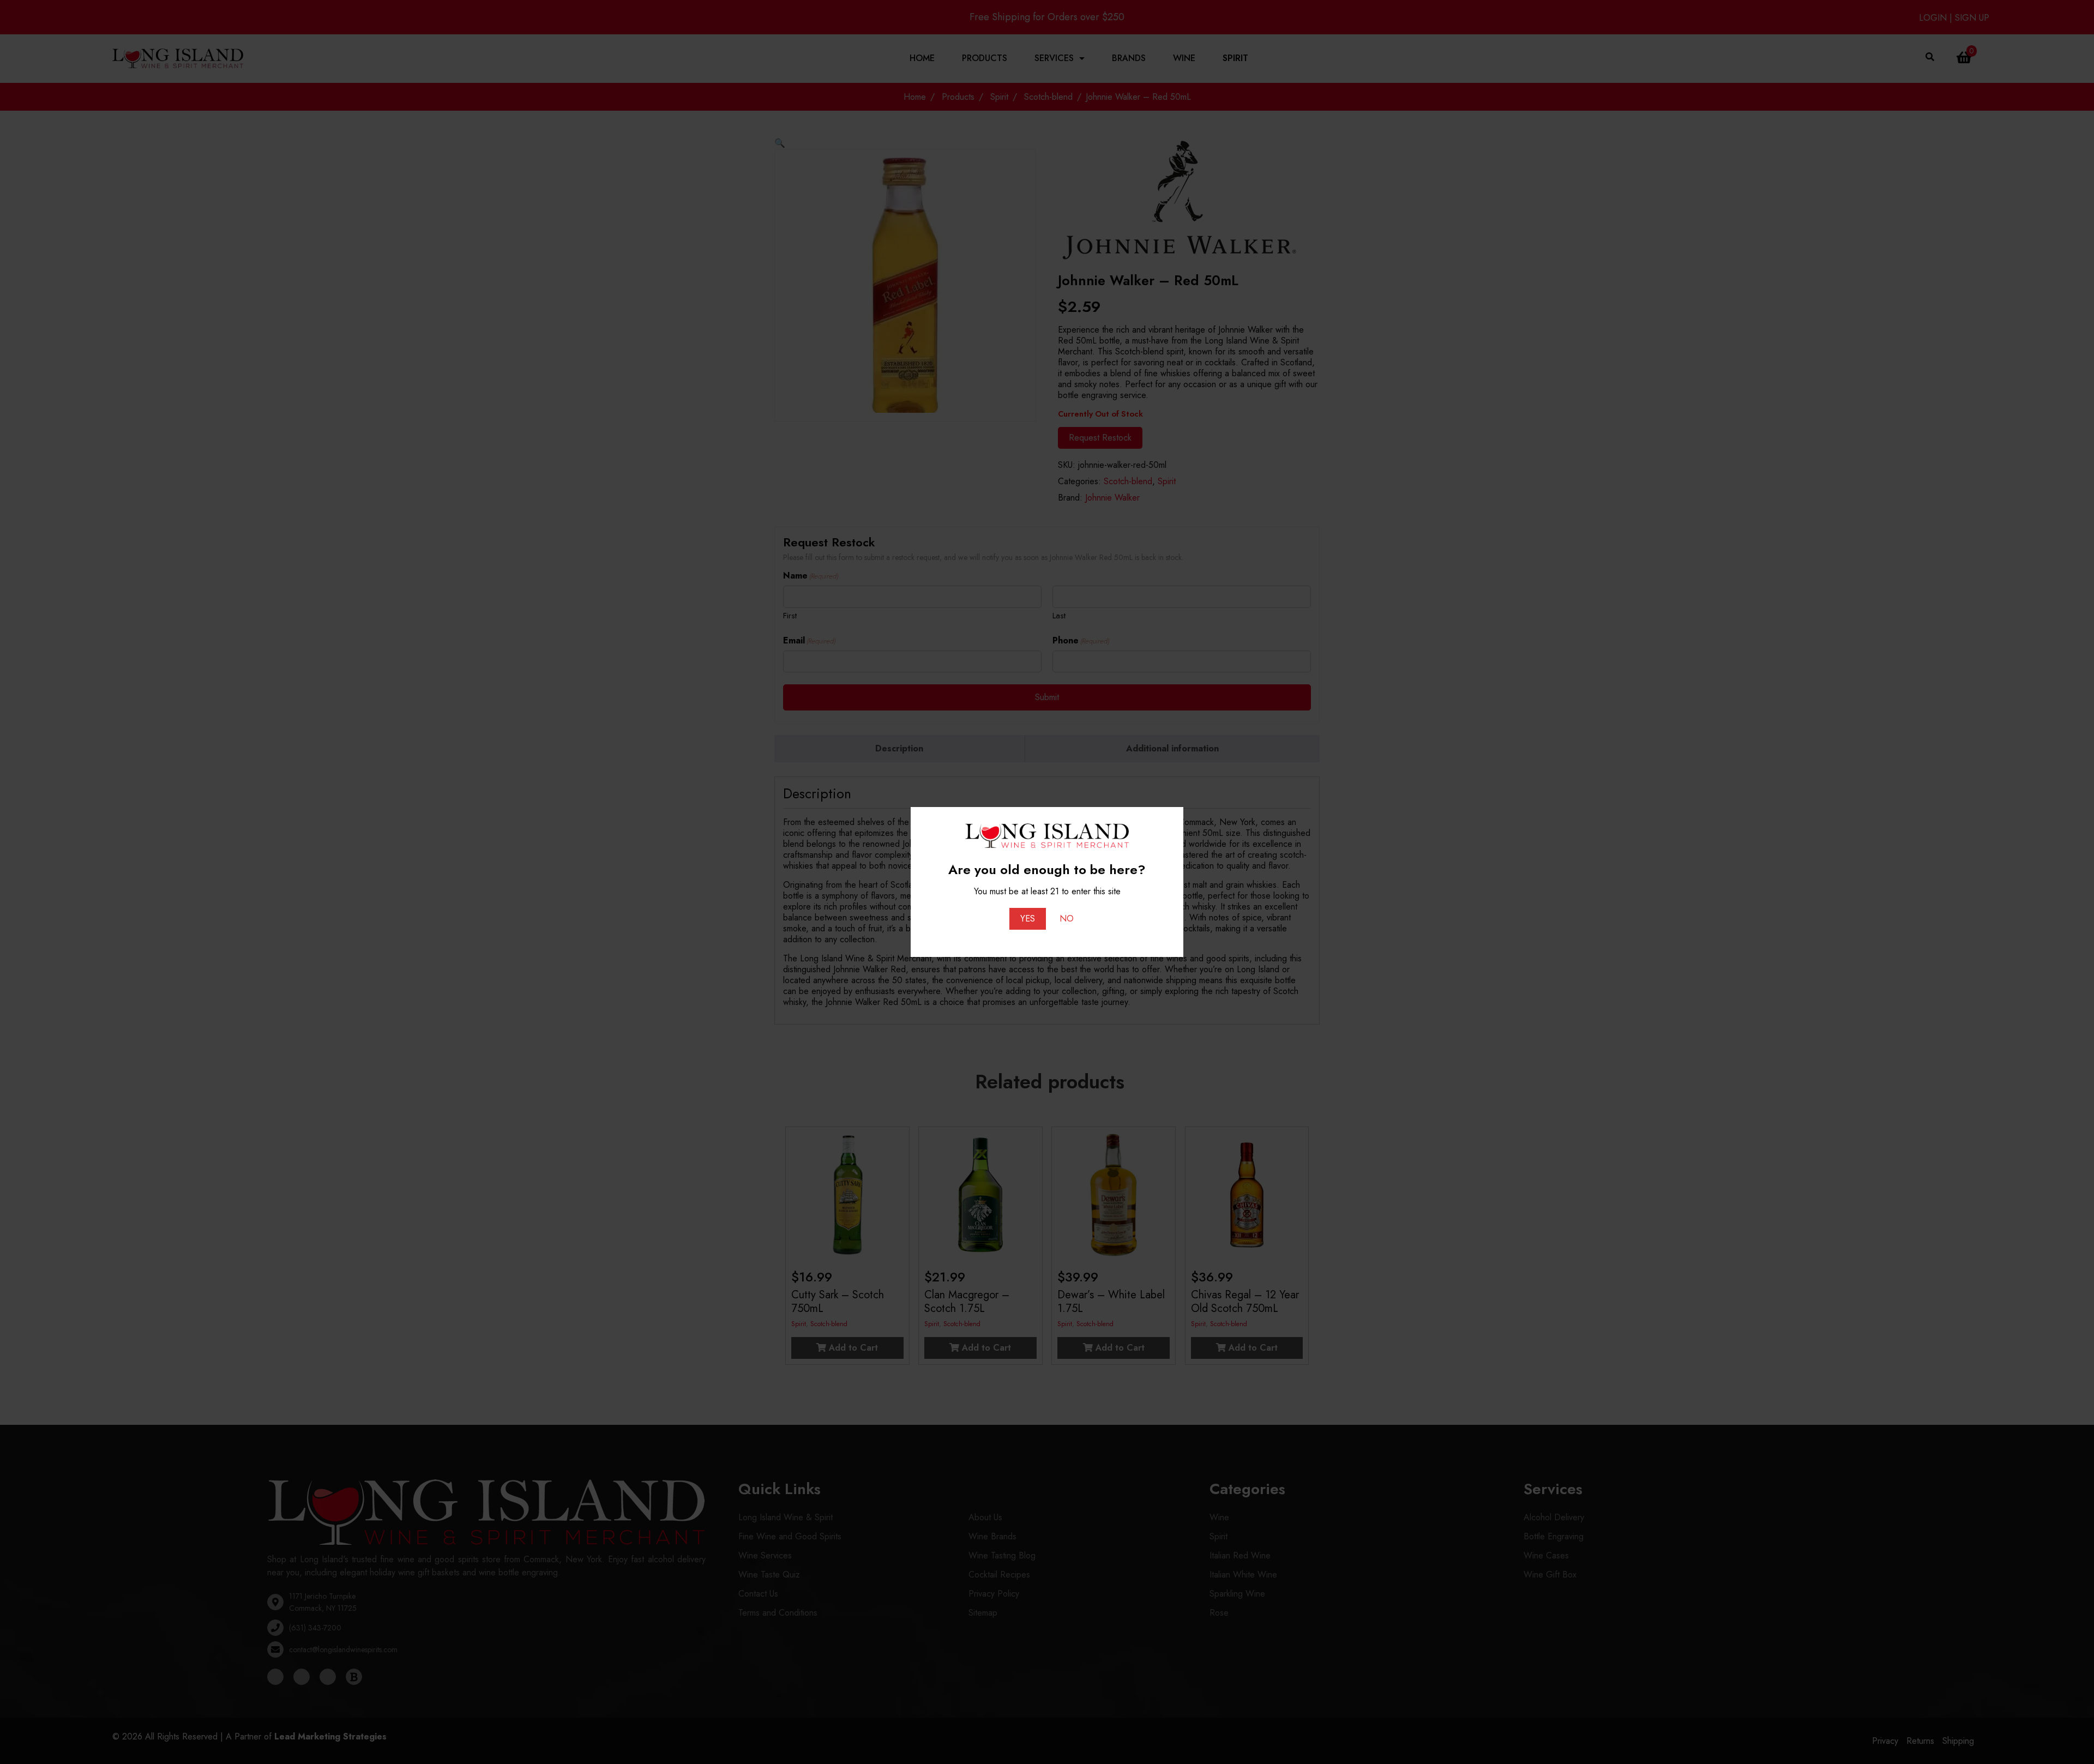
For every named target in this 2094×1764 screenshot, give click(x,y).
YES (1028, 919)
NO (1067, 919)
